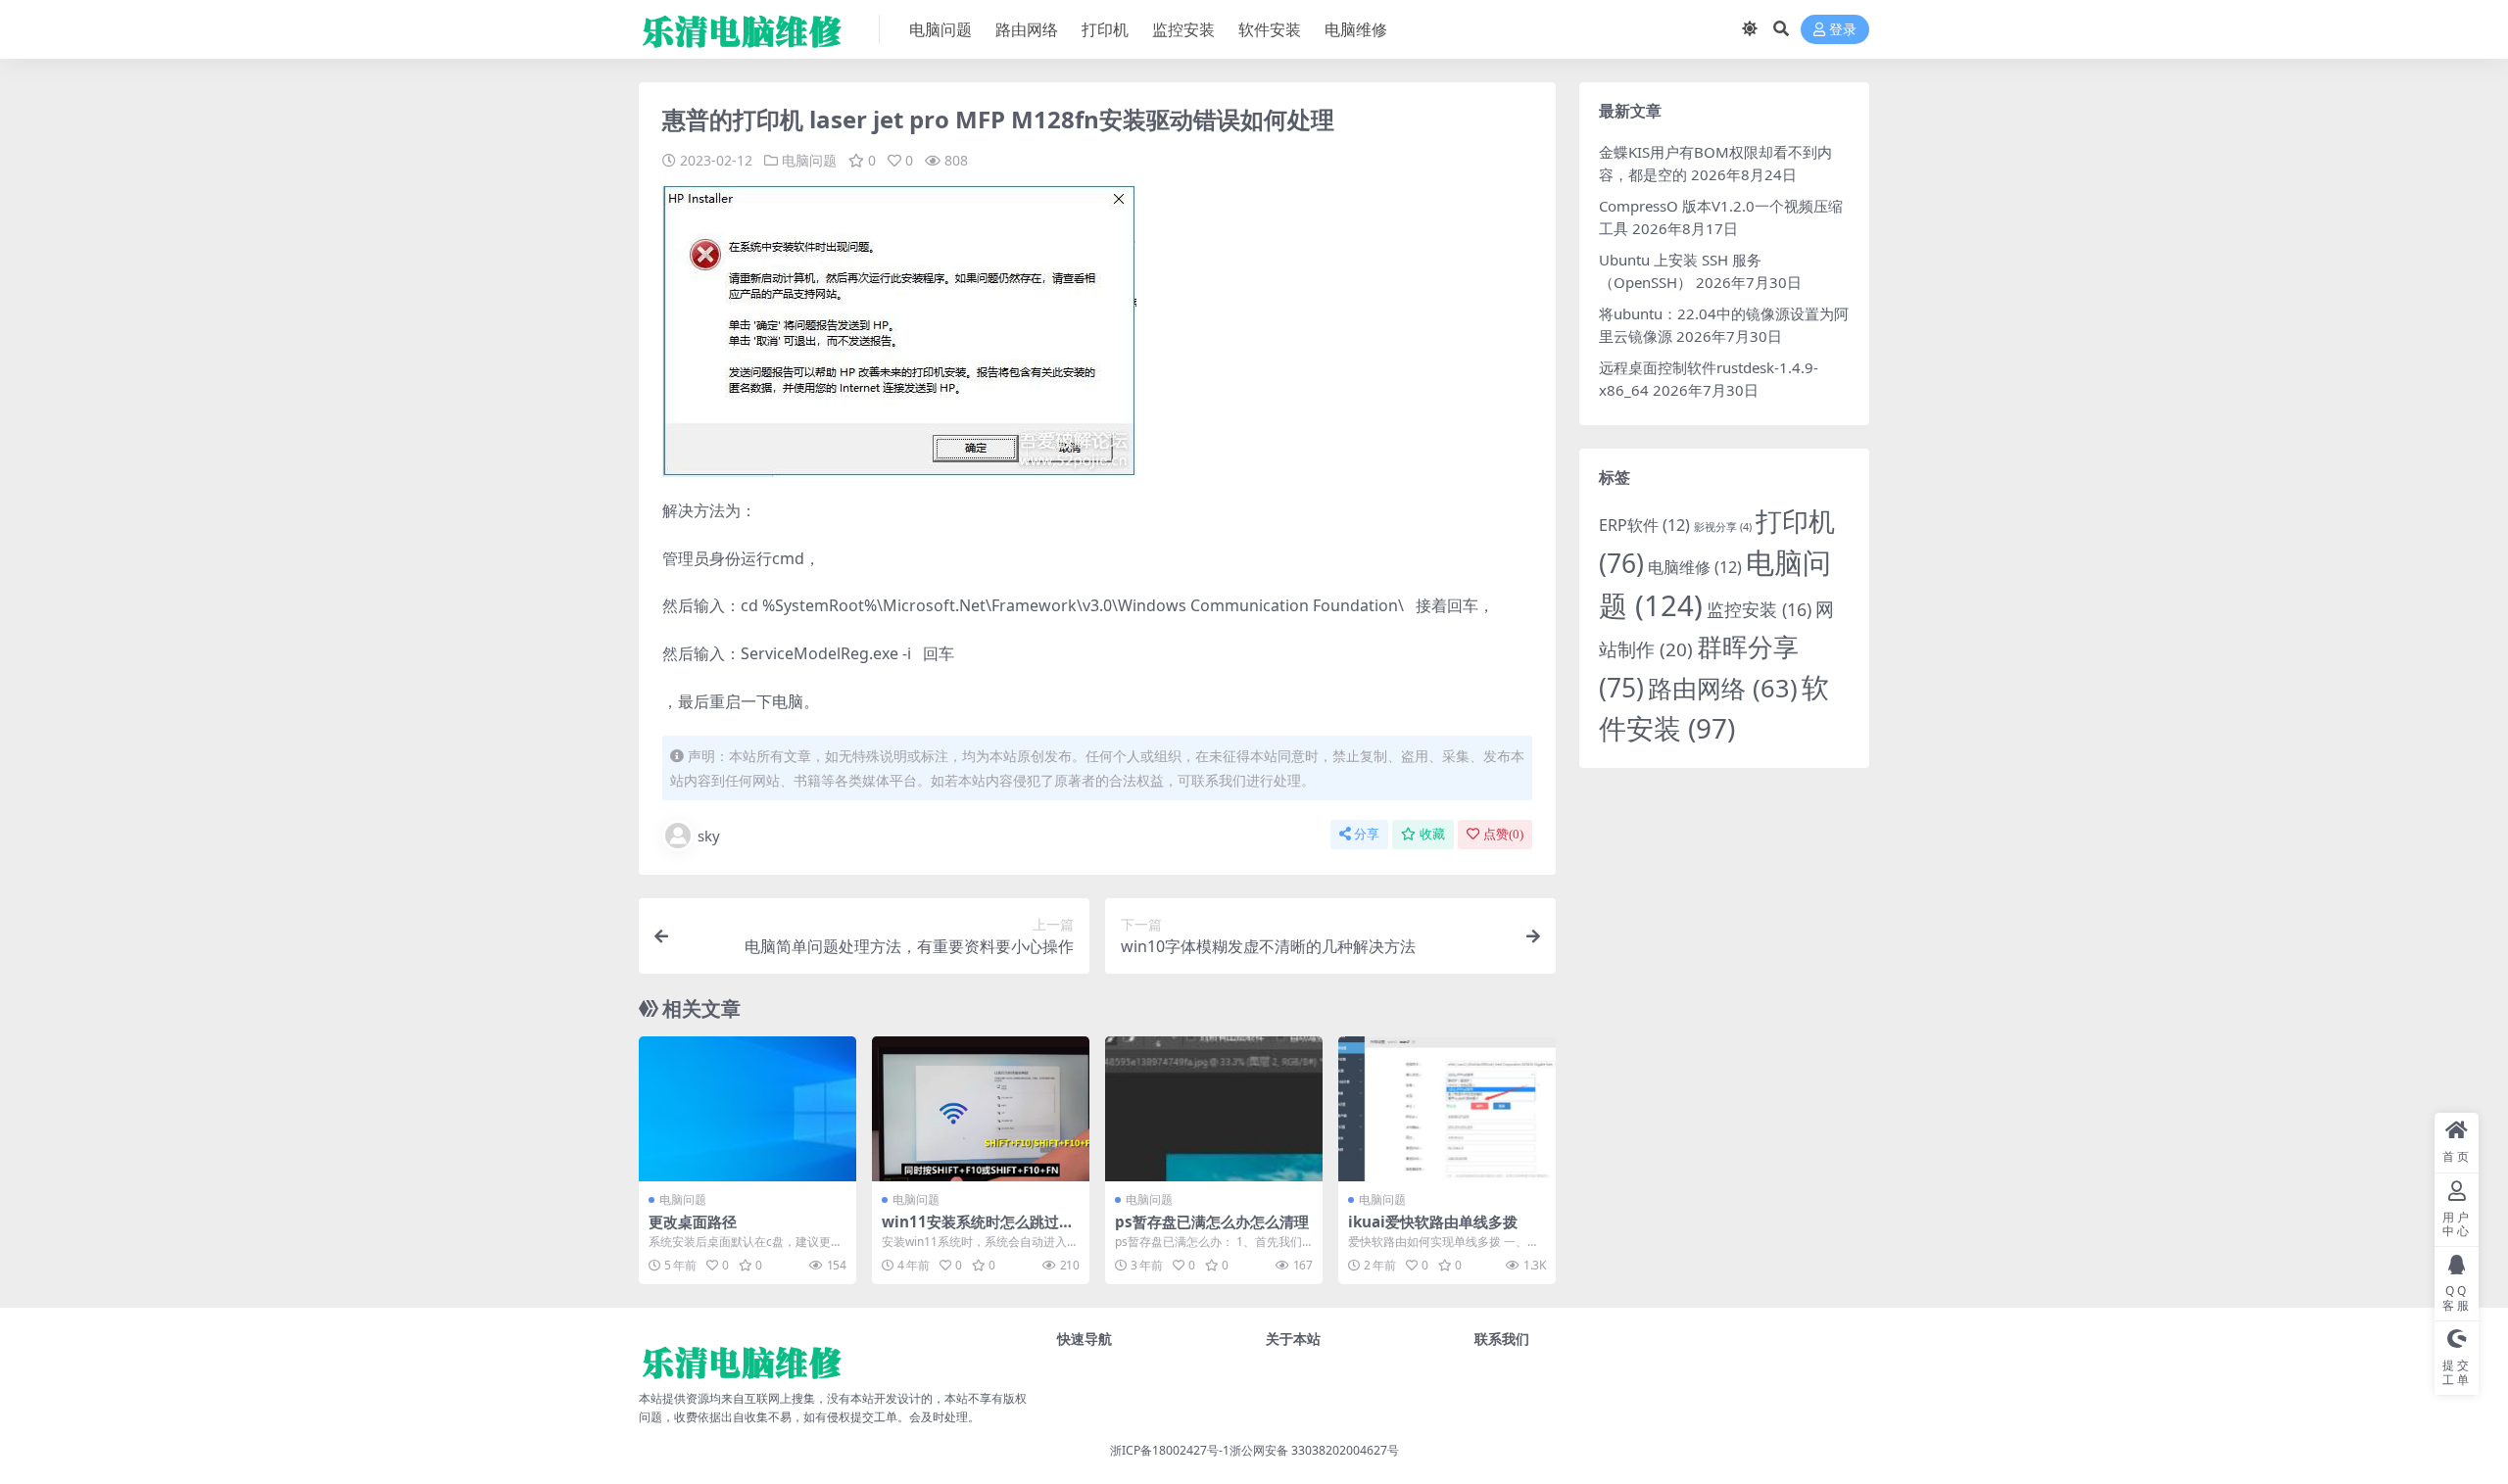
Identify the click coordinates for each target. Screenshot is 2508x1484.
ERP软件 (1644, 525)
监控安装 (1183, 29)
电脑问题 (940, 29)
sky (709, 836)
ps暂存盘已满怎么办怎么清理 (1212, 1221)
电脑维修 (1356, 29)
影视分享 (1723, 527)
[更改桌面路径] (748, 1109)
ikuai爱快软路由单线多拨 (1433, 1221)
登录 (1843, 30)
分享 (1367, 834)
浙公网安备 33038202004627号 (1314, 1450)
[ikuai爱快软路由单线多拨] (1447, 1109)
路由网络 (1027, 29)
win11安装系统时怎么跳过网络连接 (978, 1230)
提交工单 (874, 1417)
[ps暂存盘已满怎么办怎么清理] (1214, 1109)
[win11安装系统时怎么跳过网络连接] (981, 1109)
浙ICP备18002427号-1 (1170, 1450)
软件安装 (1270, 29)
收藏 (1432, 834)
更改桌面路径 (693, 1221)
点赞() (1503, 834)
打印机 (1105, 29)
